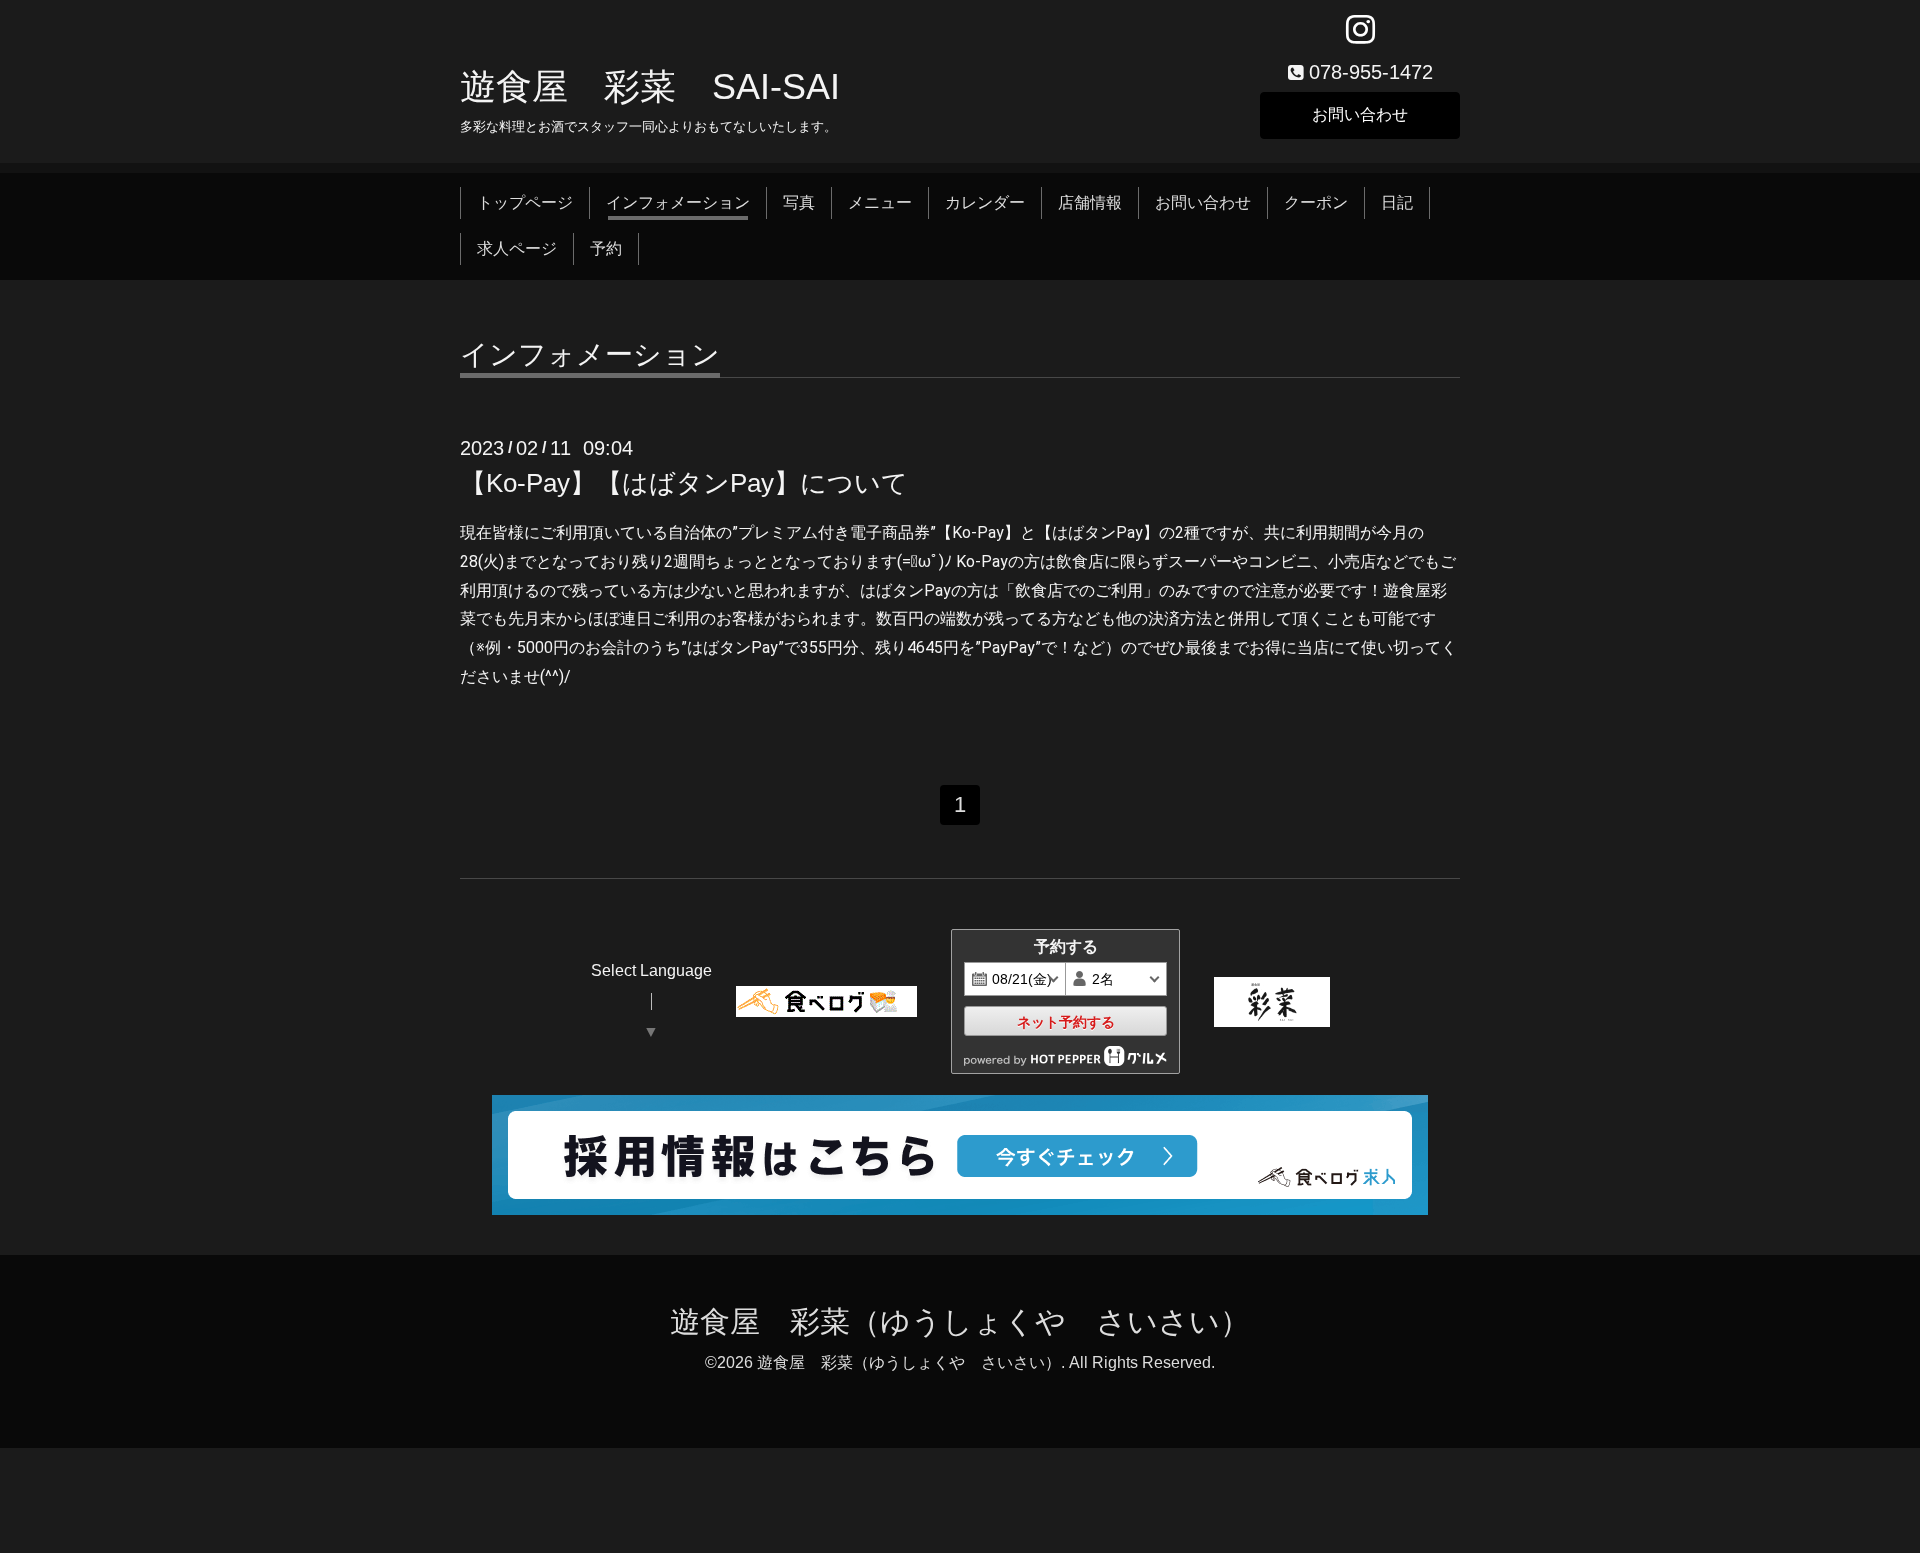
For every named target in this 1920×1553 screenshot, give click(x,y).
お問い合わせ (1360, 114)
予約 (606, 248)
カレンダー (985, 202)
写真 (799, 202)
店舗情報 (1090, 202)
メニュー (880, 202)
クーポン (1316, 202)
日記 (1397, 202)
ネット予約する (1066, 1022)
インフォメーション (678, 202)
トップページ (525, 202)
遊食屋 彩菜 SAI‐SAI (650, 86)
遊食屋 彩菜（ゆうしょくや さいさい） (960, 1321)
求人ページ (517, 248)
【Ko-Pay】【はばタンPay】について (684, 483)
